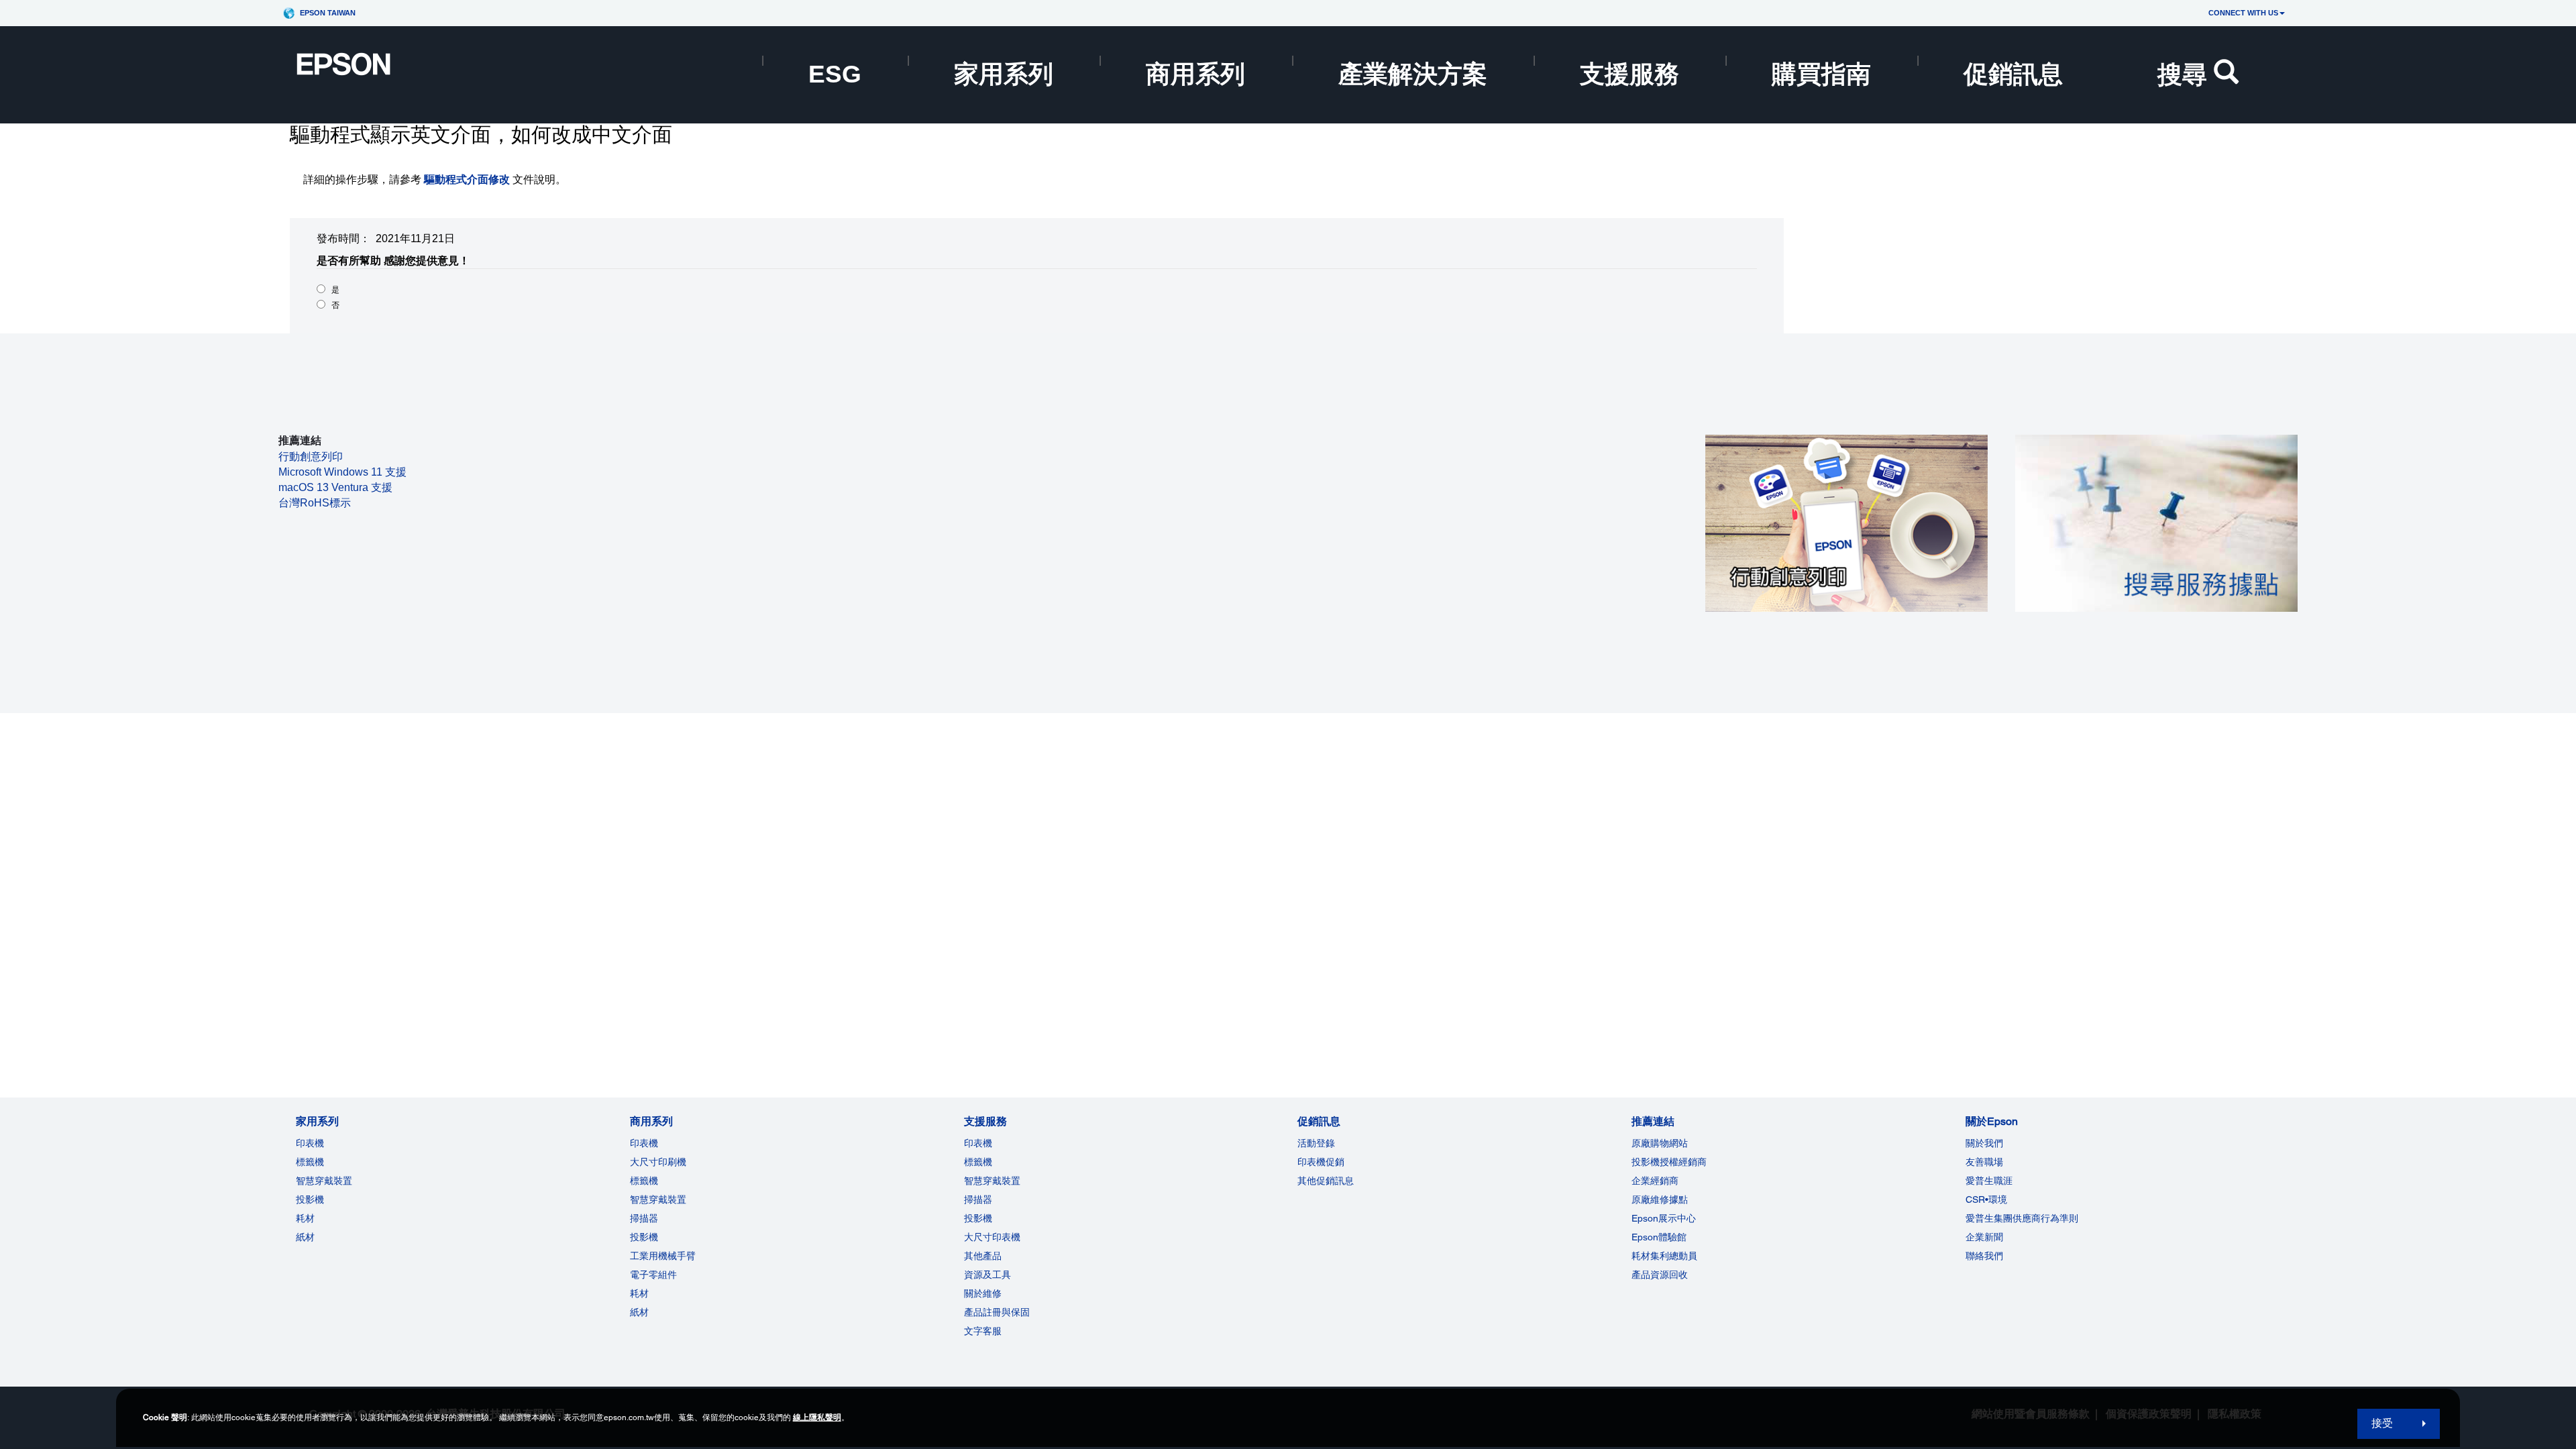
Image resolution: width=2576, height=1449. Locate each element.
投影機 (310, 1199)
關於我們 (1984, 1143)
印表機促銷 (1321, 1162)
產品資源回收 (1660, 1275)
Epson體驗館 (1659, 1237)
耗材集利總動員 (1664, 1256)
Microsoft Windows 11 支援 (342, 472)
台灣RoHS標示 (315, 503)
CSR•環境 (1986, 1199)
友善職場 (1984, 1162)
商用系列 (1195, 74)
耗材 (305, 1218)
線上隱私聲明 (817, 1417)
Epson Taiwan (328, 13)
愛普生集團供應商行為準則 (2022, 1218)
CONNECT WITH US (2243, 13)
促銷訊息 (2013, 74)
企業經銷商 (1655, 1181)
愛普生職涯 (1989, 1181)
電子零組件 (653, 1275)
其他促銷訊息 (1326, 1181)
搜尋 (2182, 74)
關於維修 (983, 1293)
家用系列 (1004, 74)
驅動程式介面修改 (467, 179)
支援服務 (1629, 74)
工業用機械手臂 (663, 1256)
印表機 (310, 1143)
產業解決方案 (1413, 74)
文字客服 (983, 1331)
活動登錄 (1316, 1143)
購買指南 (1821, 74)
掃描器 (644, 1218)
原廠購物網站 (1660, 1143)
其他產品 (983, 1256)
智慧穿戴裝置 (324, 1181)
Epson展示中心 (1664, 1218)
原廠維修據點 (1660, 1199)
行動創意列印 (311, 457)
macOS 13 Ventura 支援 (335, 487)
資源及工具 (987, 1275)
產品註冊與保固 (997, 1312)
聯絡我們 (1984, 1256)
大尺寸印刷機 (658, 1162)
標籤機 (310, 1162)
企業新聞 (1984, 1237)
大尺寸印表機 (992, 1237)
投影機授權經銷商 (1669, 1162)
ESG (835, 74)
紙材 (305, 1237)
